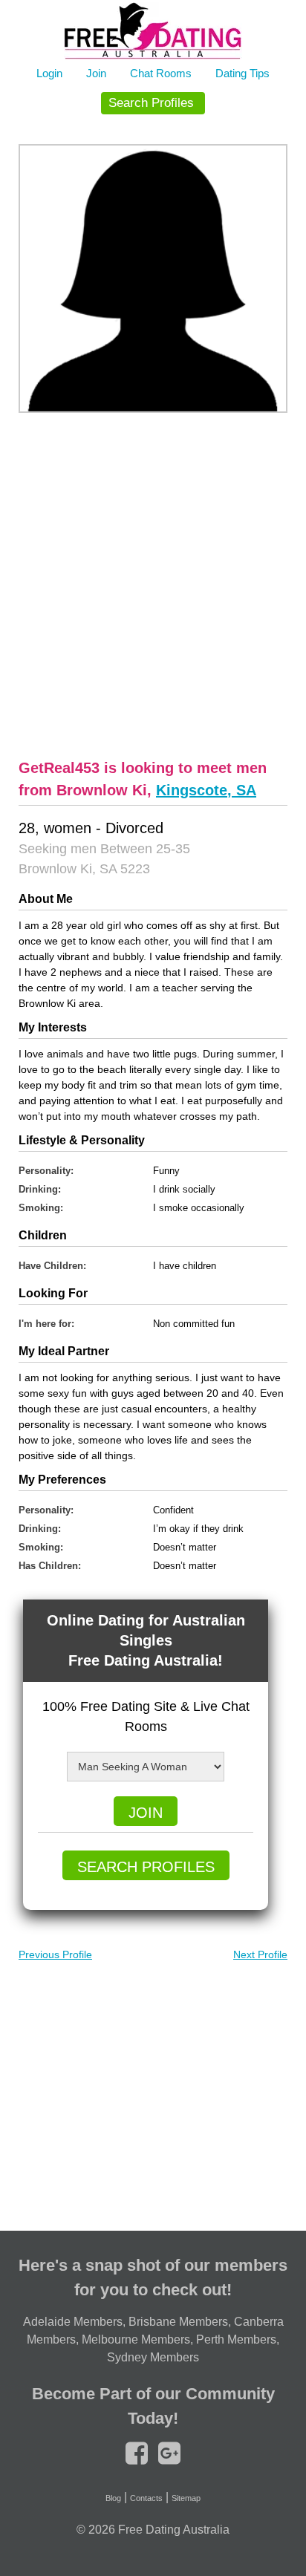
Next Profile (260, 1954)
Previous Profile (55, 1954)
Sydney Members (153, 2357)
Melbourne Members (136, 2339)
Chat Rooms (161, 73)
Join (96, 73)
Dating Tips (242, 73)
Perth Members (236, 2339)
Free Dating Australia (174, 2530)
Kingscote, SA (206, 790)
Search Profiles (151, 103)
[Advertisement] (153, 584)
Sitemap (186, 2498)
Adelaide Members (73, 2322)
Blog (113, 2498)
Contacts (146, 2498)
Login (49, 73)
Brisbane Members (178, 2322)
